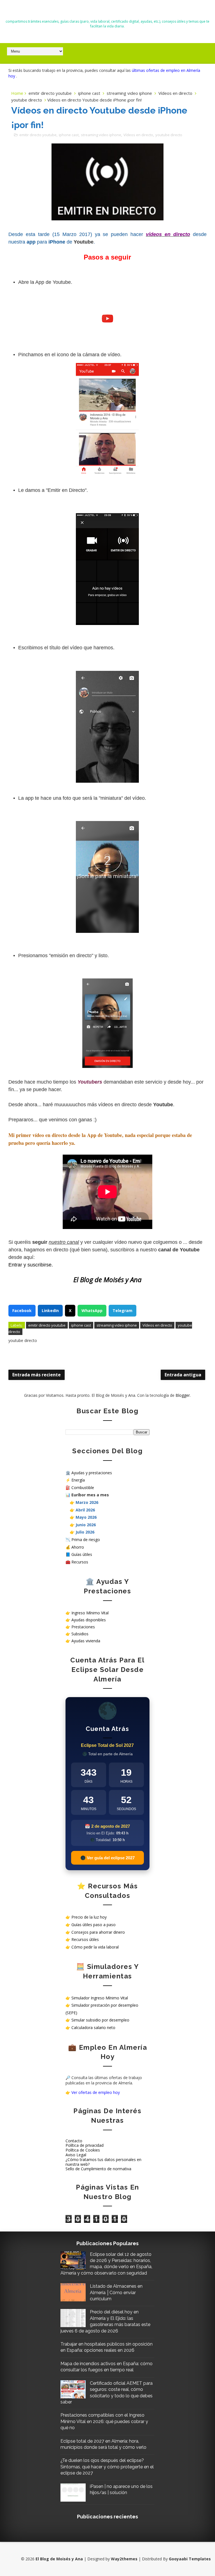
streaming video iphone (129, 93)
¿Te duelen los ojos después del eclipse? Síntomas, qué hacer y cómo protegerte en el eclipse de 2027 (107, 2467)
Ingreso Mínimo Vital (90, 1613)
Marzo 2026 (87, 1502)
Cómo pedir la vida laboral (95, 1947)
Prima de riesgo (86, 1540)
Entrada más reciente (37, 1375)
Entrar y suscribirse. (31, 1265)
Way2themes (124, 2559)
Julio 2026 (85, 1532)
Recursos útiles (85, 1939)
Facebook (22, 1311)
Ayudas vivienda (86, 1641)
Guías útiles (82, 1554)
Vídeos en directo (175, 93)
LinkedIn (50, 1311)
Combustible (83, 1488)
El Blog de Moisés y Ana (107, 11)
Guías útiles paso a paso (94, 1925)
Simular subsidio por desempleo (100, 2020)
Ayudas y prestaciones (92, 1473)
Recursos (80, 1562)
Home (17, 93)
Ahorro (78, 1547)
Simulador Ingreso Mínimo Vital (100, 1998)
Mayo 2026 (86, 1517)
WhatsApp (92, 1311)
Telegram (122, 1311)
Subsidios (80, 1634)
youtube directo (27, 100)
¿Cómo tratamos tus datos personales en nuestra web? (103, 2162)
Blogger (183, 1395)
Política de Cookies (83, 2150)
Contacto (74, 2141)
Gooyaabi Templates (190, 2559)
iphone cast (89, 93)
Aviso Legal (76, 2155)
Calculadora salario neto (93, 2027)
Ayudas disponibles (89, 1620)
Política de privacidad (85, 2145)
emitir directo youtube (50, 93)
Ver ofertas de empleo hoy (96, 2092)
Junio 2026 (86, 1525)
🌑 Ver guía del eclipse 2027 (107, 1858)
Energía (78, 1480)
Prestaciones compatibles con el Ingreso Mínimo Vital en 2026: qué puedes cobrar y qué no (104, 2421)
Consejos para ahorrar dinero (98, 1932)
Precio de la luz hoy (89, 1917)
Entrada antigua (183, 1375)
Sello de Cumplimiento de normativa (98, 2169)
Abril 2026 (85, 1510)
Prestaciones (83, 1627)
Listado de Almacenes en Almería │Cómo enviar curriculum (116, 2292)
